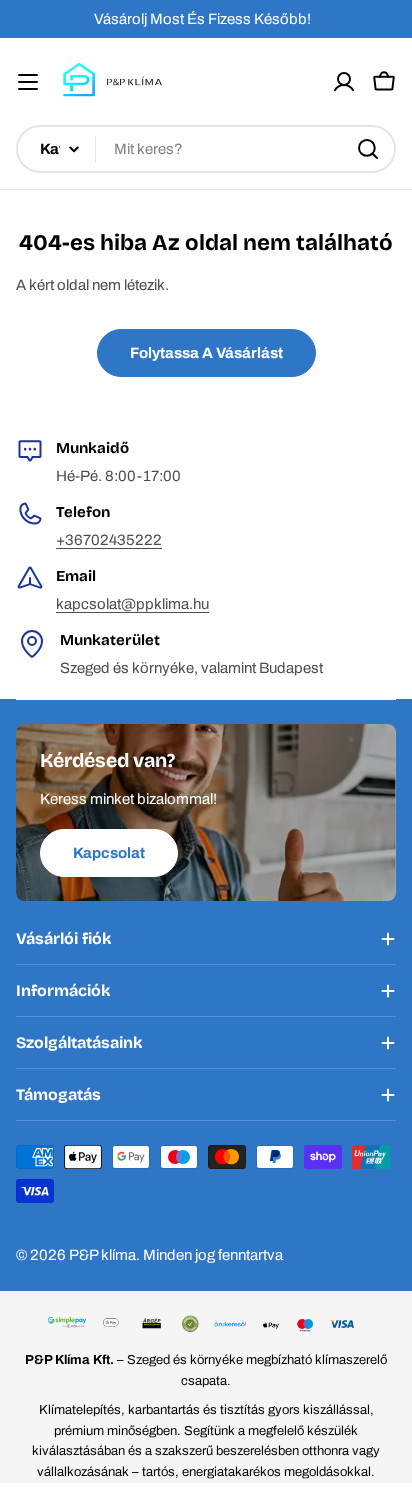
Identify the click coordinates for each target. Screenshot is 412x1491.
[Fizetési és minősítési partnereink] (206, 1325)
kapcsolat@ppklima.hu (132, 604)
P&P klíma (102, 1255)
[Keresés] (368, 149)
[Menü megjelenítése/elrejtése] (28, 82)
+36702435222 (109, 540)
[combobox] (206, 149)
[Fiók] (344, 82)
